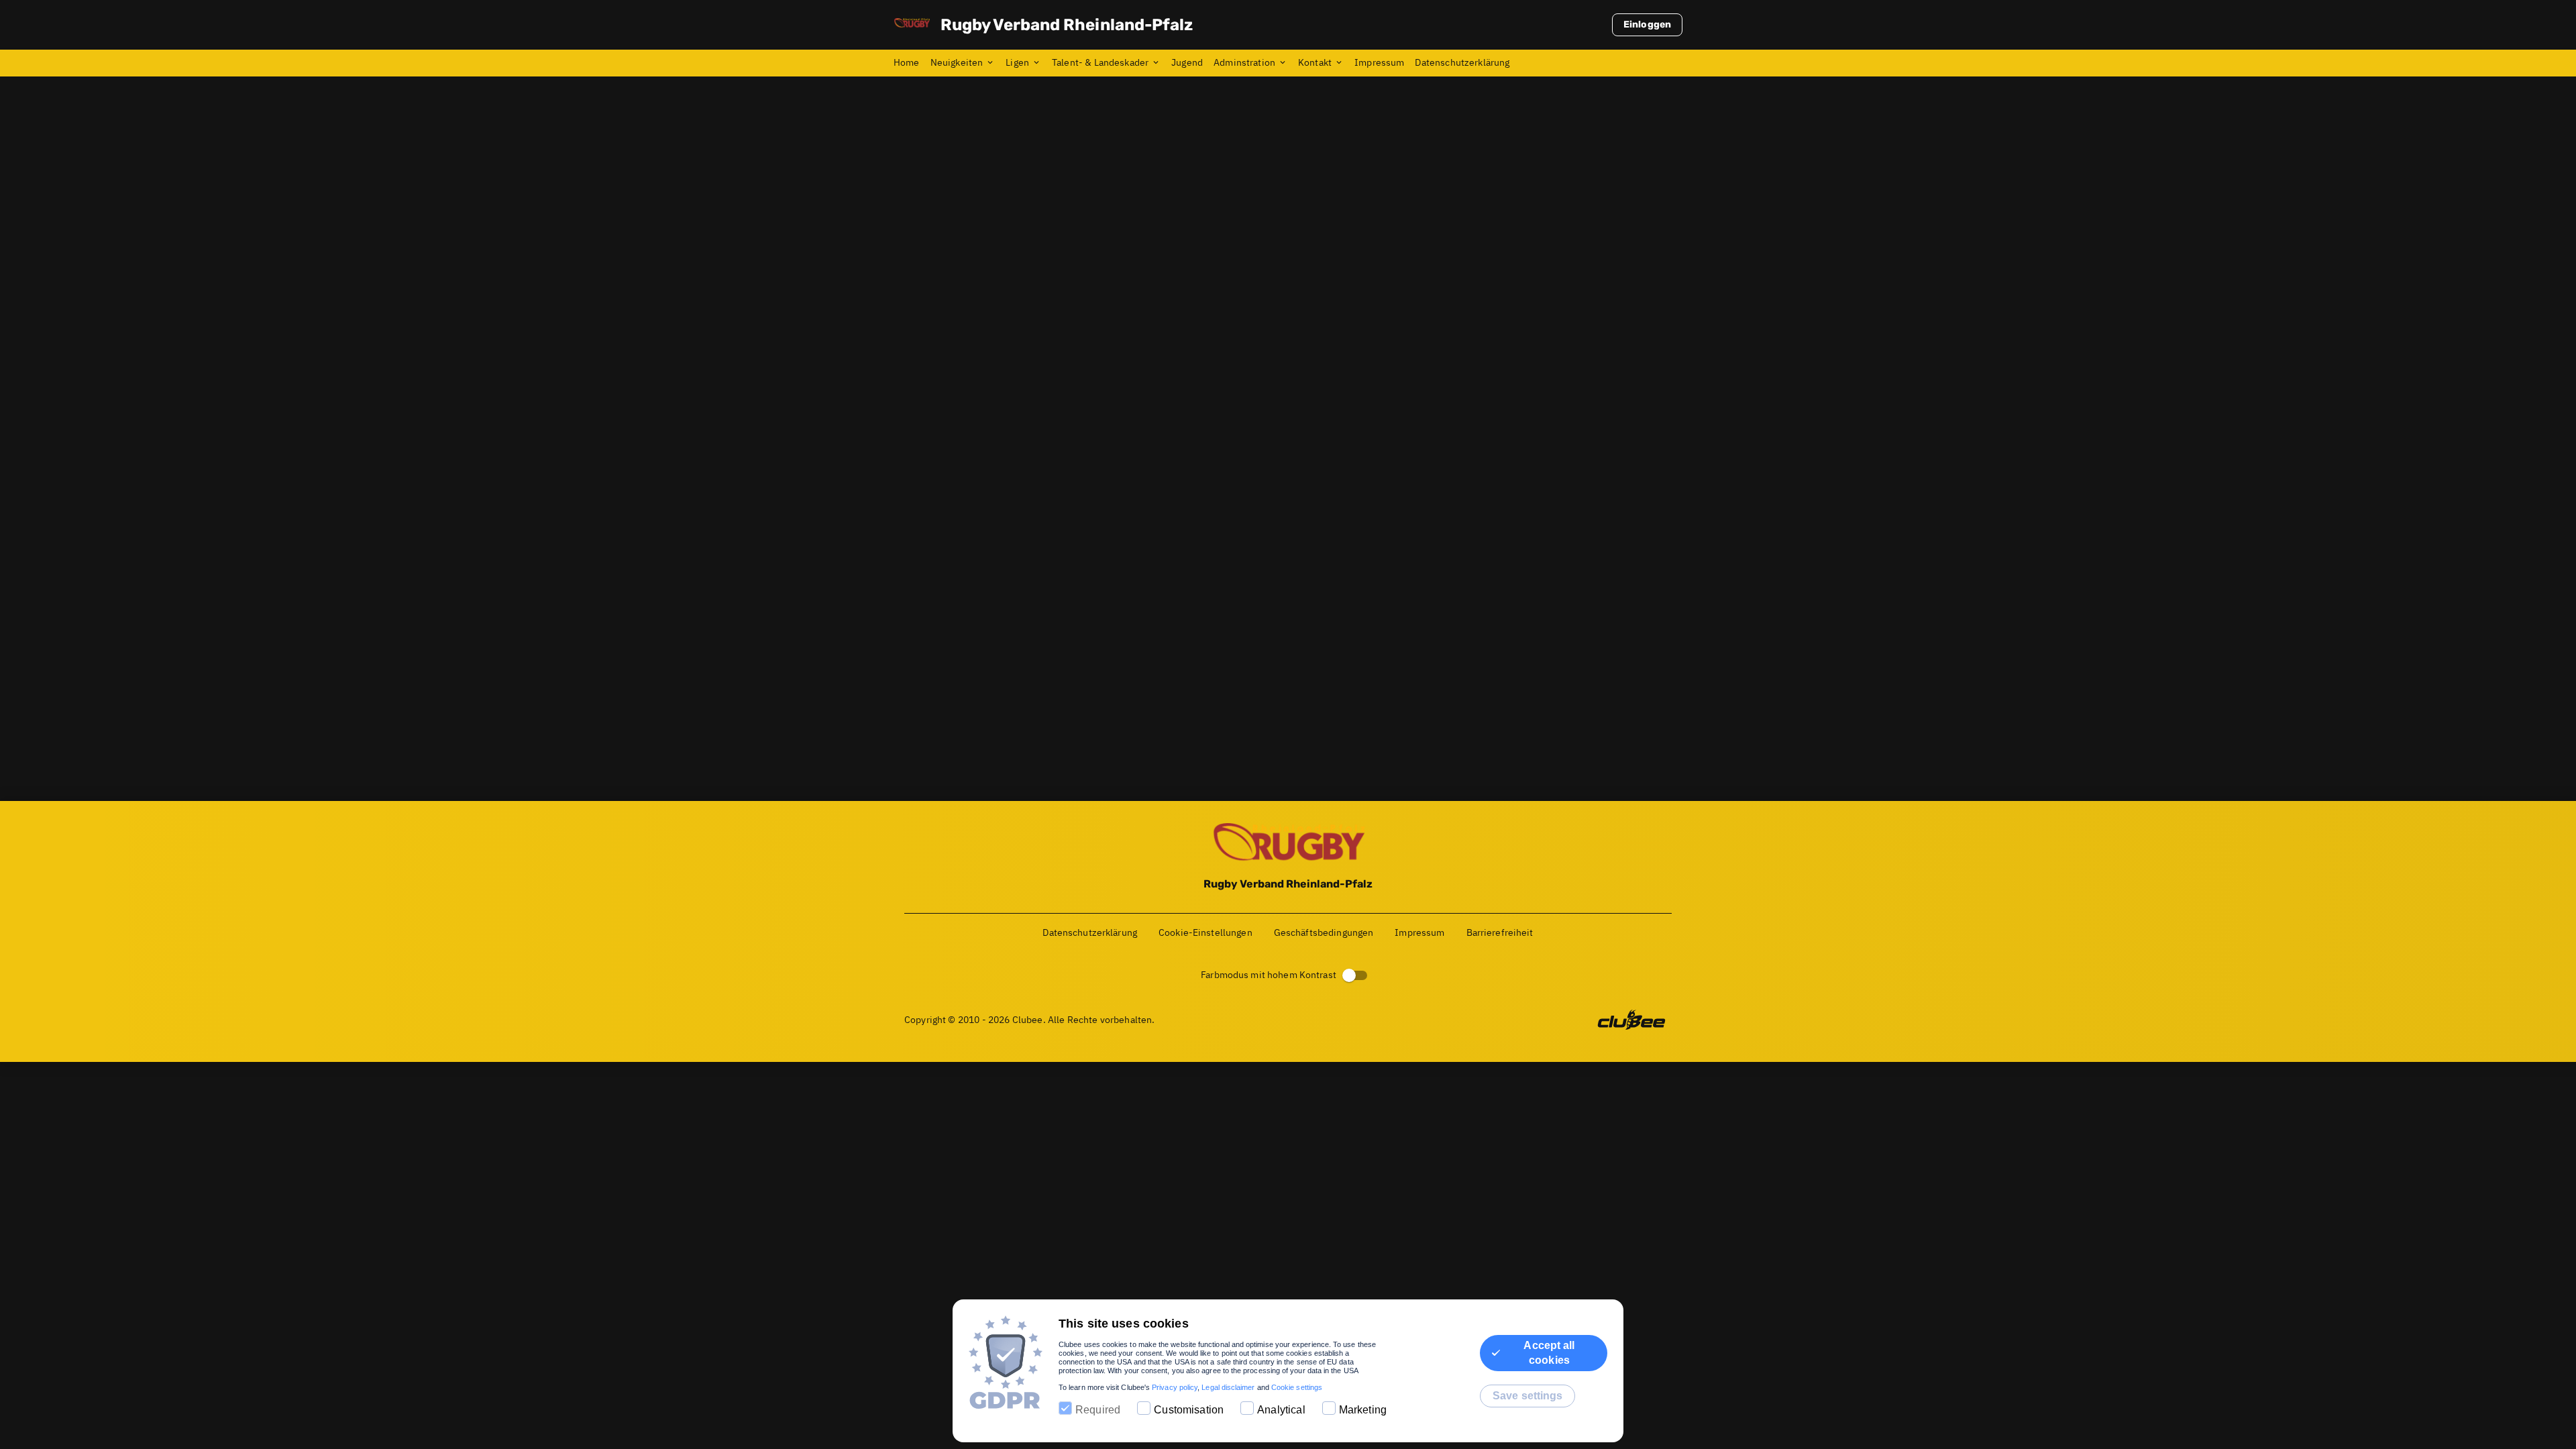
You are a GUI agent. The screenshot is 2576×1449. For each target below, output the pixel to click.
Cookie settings (1297, 1387)
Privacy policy (1175, 1387)
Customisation (1189, 1410)
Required (1098, 1410)
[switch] (1349, 975)
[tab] (912, 63)
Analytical (1281, 1410)
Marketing (1363, 1410)
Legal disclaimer (1228, 1387)
